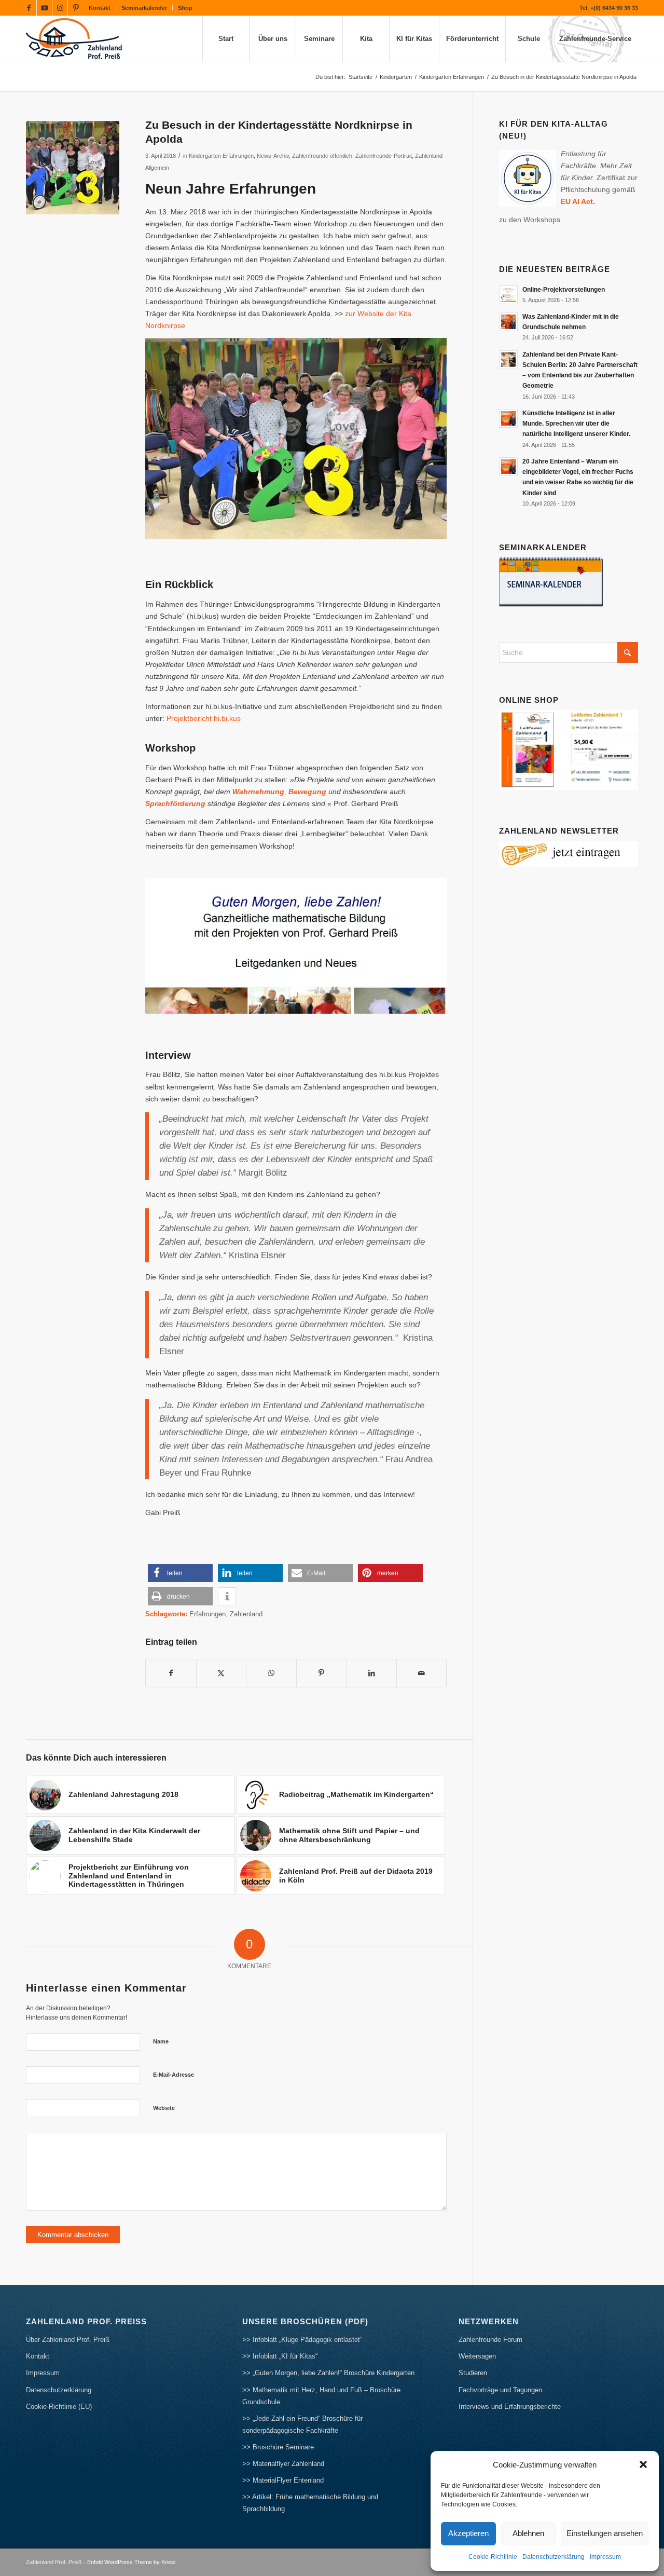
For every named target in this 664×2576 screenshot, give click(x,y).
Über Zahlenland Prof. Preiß (68, 2340)
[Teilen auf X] (222, 1673)
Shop (185, 8)
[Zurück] (169, 946)
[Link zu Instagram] (60, 8)
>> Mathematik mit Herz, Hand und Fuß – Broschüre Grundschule (321, 2396)
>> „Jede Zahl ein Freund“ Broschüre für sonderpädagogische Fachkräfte (302, 2424)
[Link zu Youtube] (44, 8)
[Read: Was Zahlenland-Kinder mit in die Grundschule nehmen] (508, 322)
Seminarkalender (144, 8)
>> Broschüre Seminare (278, 2447)
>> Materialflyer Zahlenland (283, 2464)
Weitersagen (477, 2356)
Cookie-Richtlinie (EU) (59, 2407)
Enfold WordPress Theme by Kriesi (131, 2562)
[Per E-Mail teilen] (422, 1673)
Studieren (473, 2373)
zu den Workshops (530, 220)
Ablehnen (528, 2533)
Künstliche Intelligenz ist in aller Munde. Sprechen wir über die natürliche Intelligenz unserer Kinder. (576, 424)
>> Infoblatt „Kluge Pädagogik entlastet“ (302, 2340)
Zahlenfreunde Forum (490, 2340)
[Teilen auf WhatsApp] (271, 1673)
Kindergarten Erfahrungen (221, 156)
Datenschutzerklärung (554, 2557)
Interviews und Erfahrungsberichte (510, 2407)
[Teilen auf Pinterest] (322, 1673)
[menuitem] (100, 8)
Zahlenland (246, 1614)
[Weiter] (423, 946)
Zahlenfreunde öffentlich (322, 156)
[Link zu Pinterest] (76, 8)
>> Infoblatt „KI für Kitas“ (280, 2356)
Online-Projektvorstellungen (564, 290)
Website (164, 2108)
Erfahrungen (208, 1614)
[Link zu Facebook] (29, 8)
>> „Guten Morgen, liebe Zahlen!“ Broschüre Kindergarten (328, 2373)
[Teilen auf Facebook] (171, 1673)
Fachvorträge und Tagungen (500, 2390)
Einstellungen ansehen (605, 2533)
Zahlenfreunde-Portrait (384, 156)
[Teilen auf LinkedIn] (371, 1673)
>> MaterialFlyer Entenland (283, 2480)
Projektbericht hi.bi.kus (204, 718)
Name (161, 2041)
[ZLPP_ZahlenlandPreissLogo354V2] (77, 39)
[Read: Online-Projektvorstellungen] (508, 295)
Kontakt (100, 8)
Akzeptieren (468, 2533)
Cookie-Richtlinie (493, 2557)
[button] (643, 2464)
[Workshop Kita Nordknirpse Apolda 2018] (73, 168)
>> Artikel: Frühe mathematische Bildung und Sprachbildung (310, 2503)
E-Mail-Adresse (174, 2075)
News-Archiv (273, 156)
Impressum (605, 2557)
